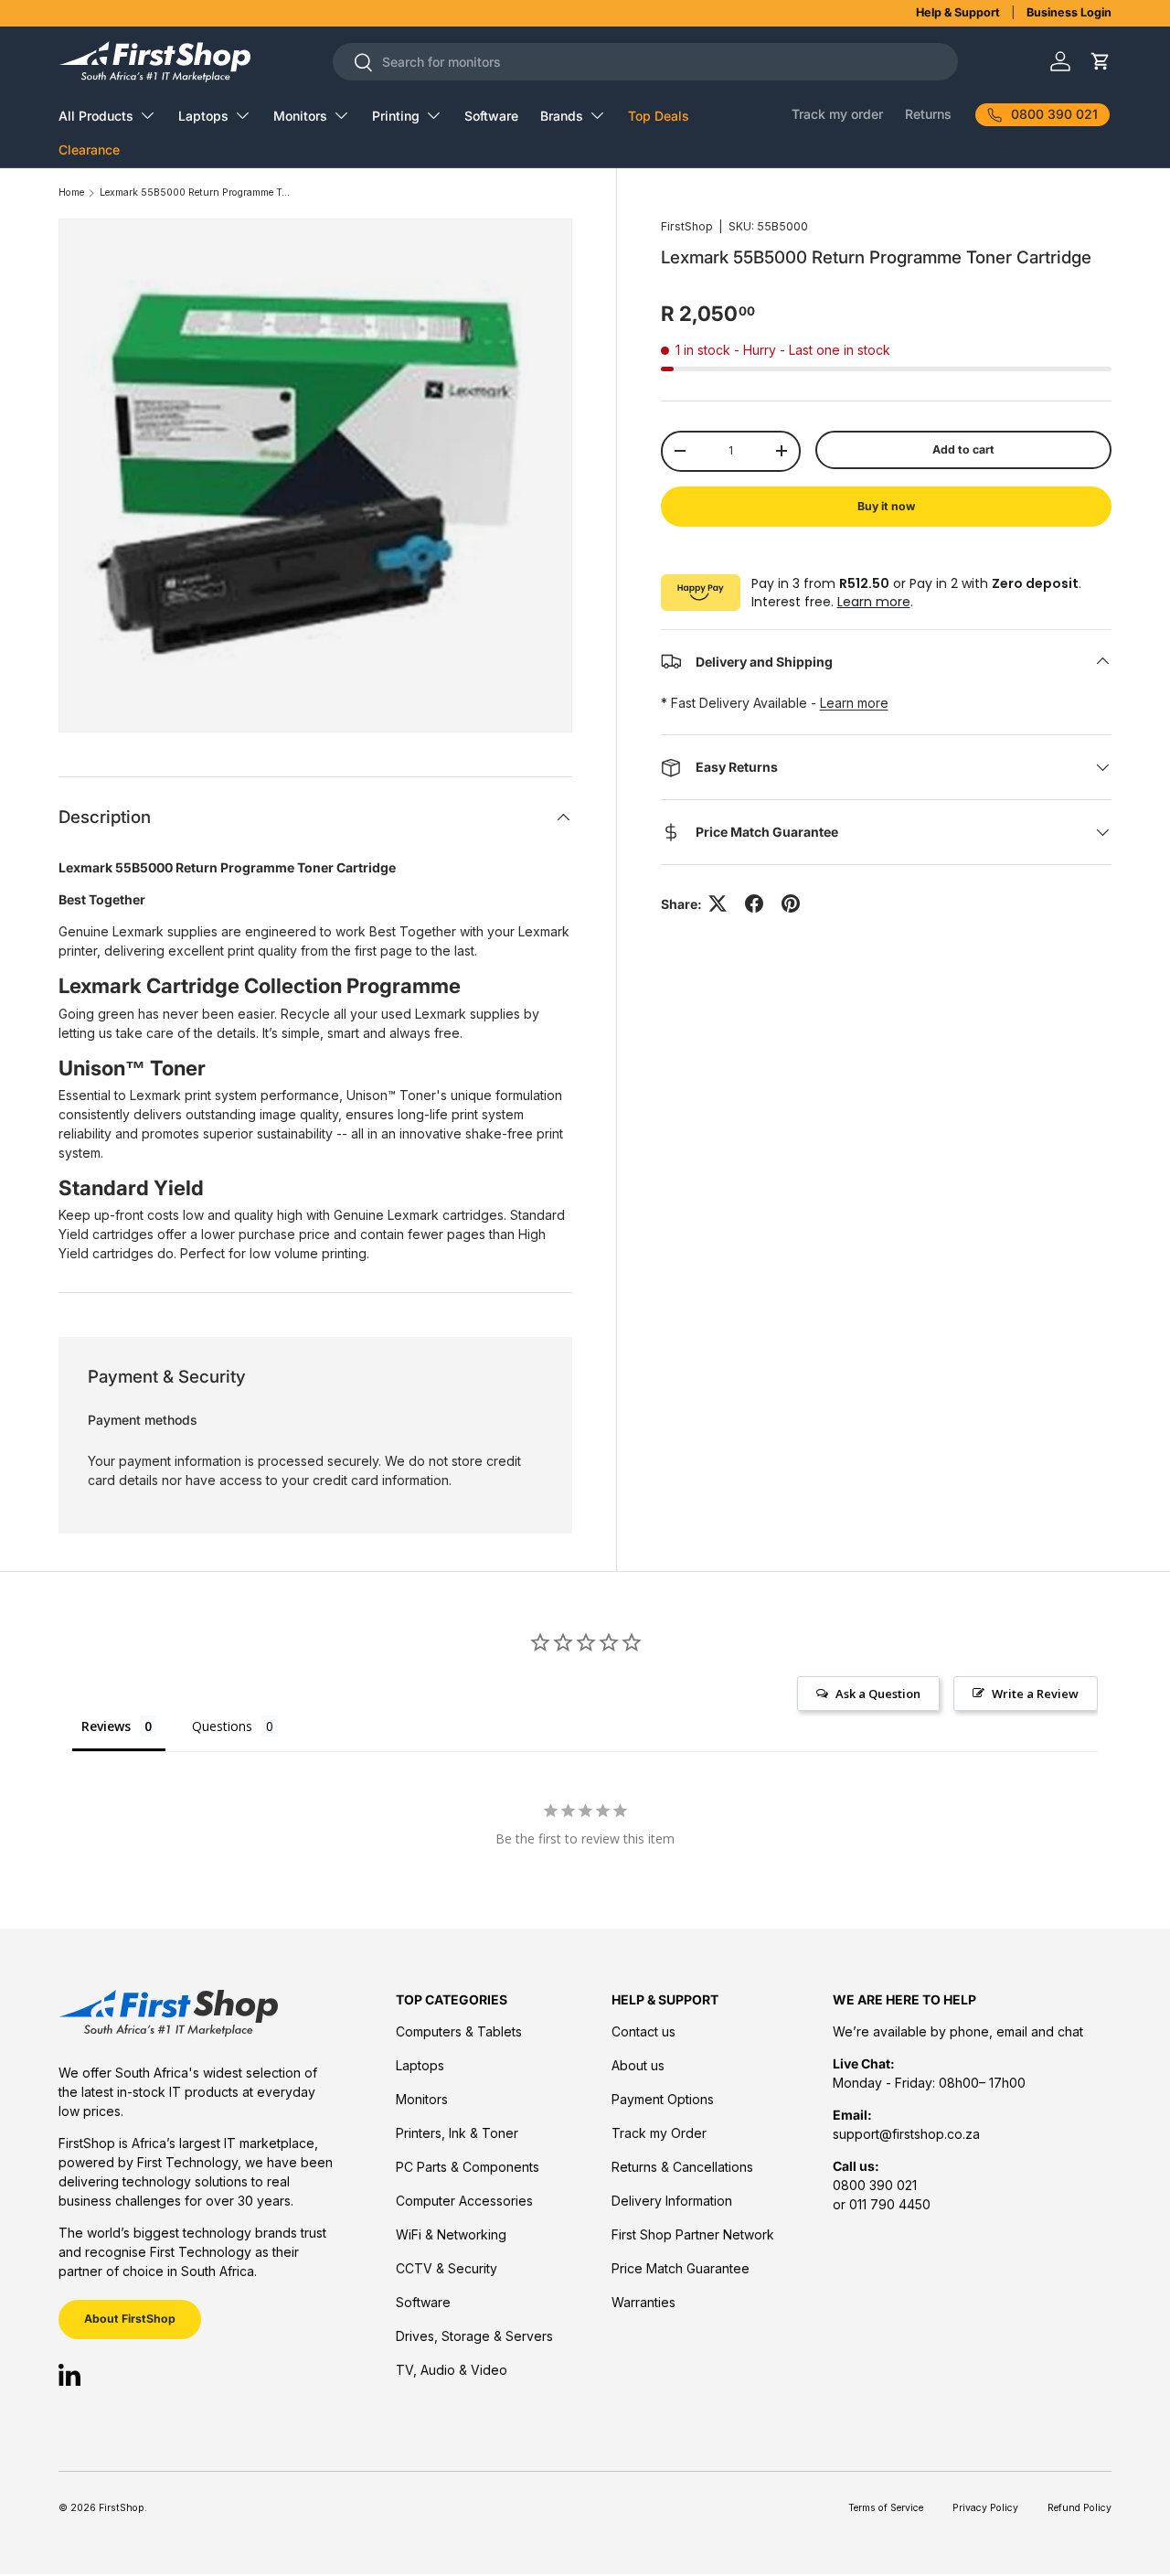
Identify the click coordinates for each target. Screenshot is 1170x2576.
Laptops (203, 116)
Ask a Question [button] (878, 1694)
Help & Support (958, 12)
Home (71, 193)
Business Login (1069, 12)
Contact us (643, 2031)
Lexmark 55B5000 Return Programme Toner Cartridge (196, 193)
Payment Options (663, 2099)
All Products (96, 116)
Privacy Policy (985, 2508)
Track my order (837, 114)
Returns (928, 114)
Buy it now (886, 506)
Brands (562, 116)
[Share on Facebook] (754, 903)
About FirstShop (130, 2319)
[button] (1100, 62)
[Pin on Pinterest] (791, 903)
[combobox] (645, 62)
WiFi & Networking (451, 2234)
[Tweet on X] (718, 903)
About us (638, 2065)
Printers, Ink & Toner (457, 2133)
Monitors (300, 116)
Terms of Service (886, 2508)
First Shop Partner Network (693, 2234)
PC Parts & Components (468, 2167)
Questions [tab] (222, 1726)
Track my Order (659, 2133)
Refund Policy (1080, 2508)
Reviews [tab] (106, 1726)
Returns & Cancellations (682, 2167)
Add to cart (963, 449)
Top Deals (659, 116)
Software (491, 116)
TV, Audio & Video (452, 2370)
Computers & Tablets (459, 2031)
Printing (396, 116)
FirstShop (687, 226)
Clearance (89, 150)
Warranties (643, 2302)
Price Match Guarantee (681, 2268)
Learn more (874, 602)
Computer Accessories (464, 2201)
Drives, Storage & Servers (474, 2336)
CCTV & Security (447, 2268)
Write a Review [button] (1035, 1694)
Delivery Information (672, 2201)
